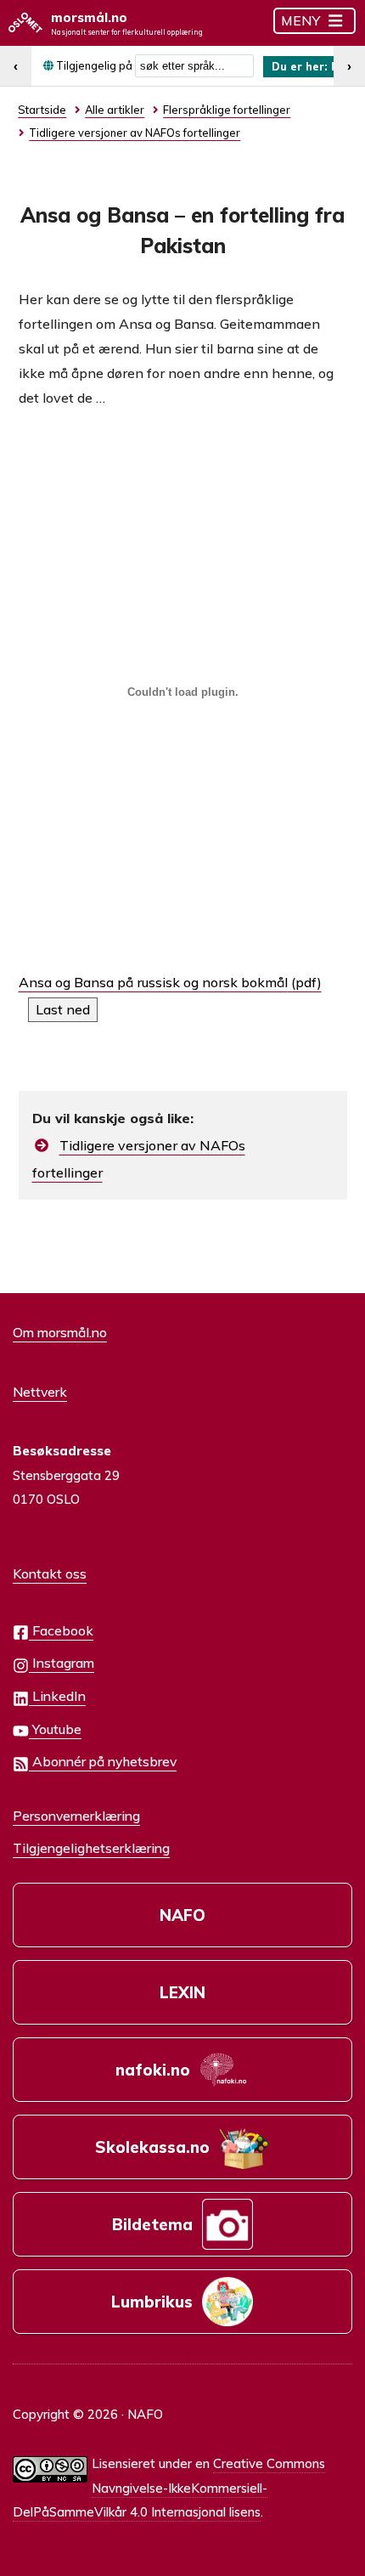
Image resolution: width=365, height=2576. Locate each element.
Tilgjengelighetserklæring (91, 1848)
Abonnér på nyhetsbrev (103, 1761)
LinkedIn (57, 1696)
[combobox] (194, 66)
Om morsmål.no (60, 1332)
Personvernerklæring (76, 1816)
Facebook (61, 1630)
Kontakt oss (50, 1573)
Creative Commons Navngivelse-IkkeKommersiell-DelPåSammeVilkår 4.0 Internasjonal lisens (169, 2488)
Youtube (55, 1729)
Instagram (62, 1663)
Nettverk (40, 1392)
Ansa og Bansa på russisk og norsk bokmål (153, 982)
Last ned (63, 1009)
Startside (42, 110)
